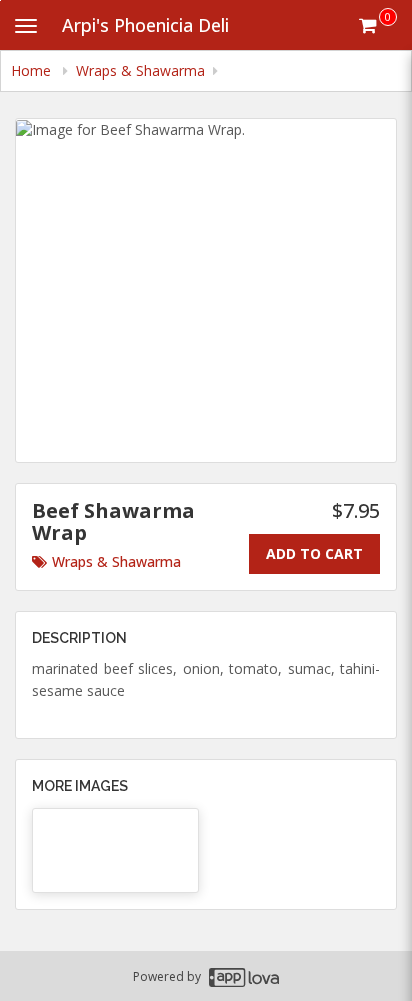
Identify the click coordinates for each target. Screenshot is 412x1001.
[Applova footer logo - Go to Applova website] (244, 976)
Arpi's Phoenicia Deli (145, 25)
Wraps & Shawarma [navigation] (140, 70)
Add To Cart (314, 553)
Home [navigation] (33, 70)
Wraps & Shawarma (116, 561)
